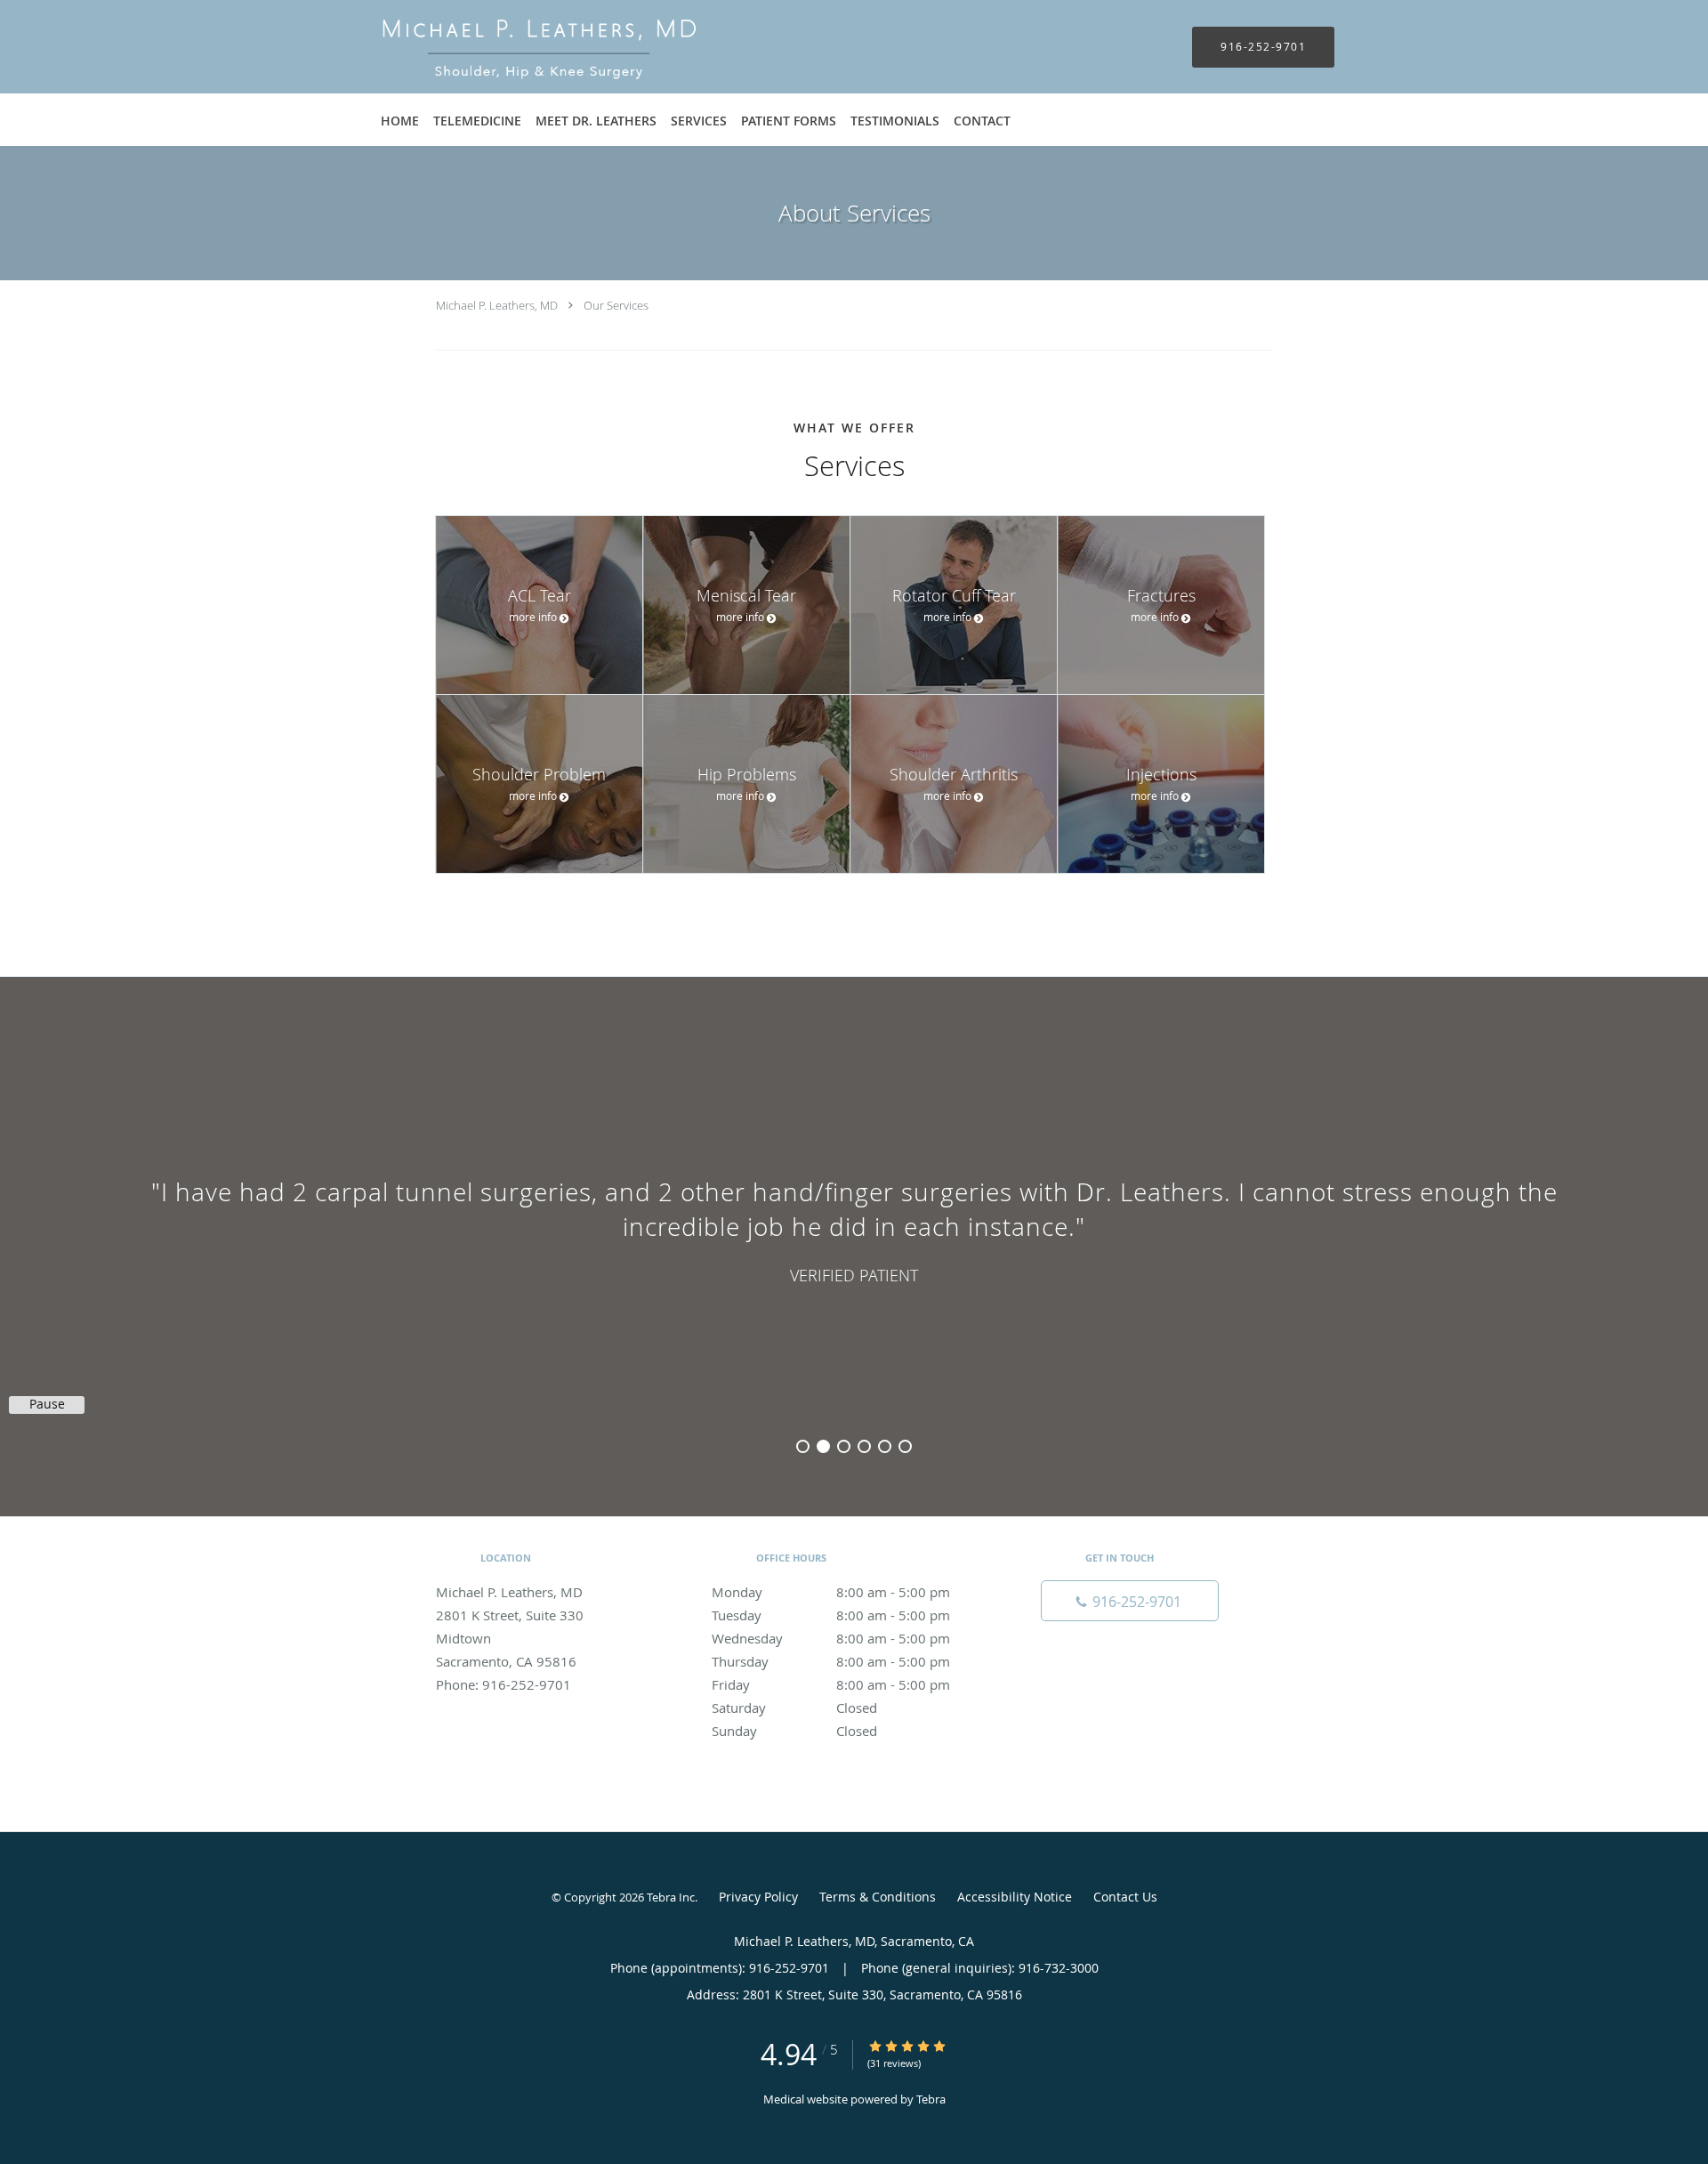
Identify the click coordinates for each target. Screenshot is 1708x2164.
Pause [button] (47, 1404)
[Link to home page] (512, 47)
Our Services (616, 305)
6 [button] (905, 1446)
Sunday (794, 1731)
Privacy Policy (758, 1897)
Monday (831, 1592)
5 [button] (885, 1446)
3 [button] (844, 1446)
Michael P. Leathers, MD (497, 305)
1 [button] (803, 1446)
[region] (854, 1229)
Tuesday (831, 1615)
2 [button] (823, 1446)
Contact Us (1125, 1897)
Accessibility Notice (1015, 1897)
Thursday (831, 1661)
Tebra (931, 2099)
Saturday (794, 1708)
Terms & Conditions (878, 1897)
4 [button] (864, 1446)
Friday (831, 1684)
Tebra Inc (671, 1897)
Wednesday (831, 1638)
